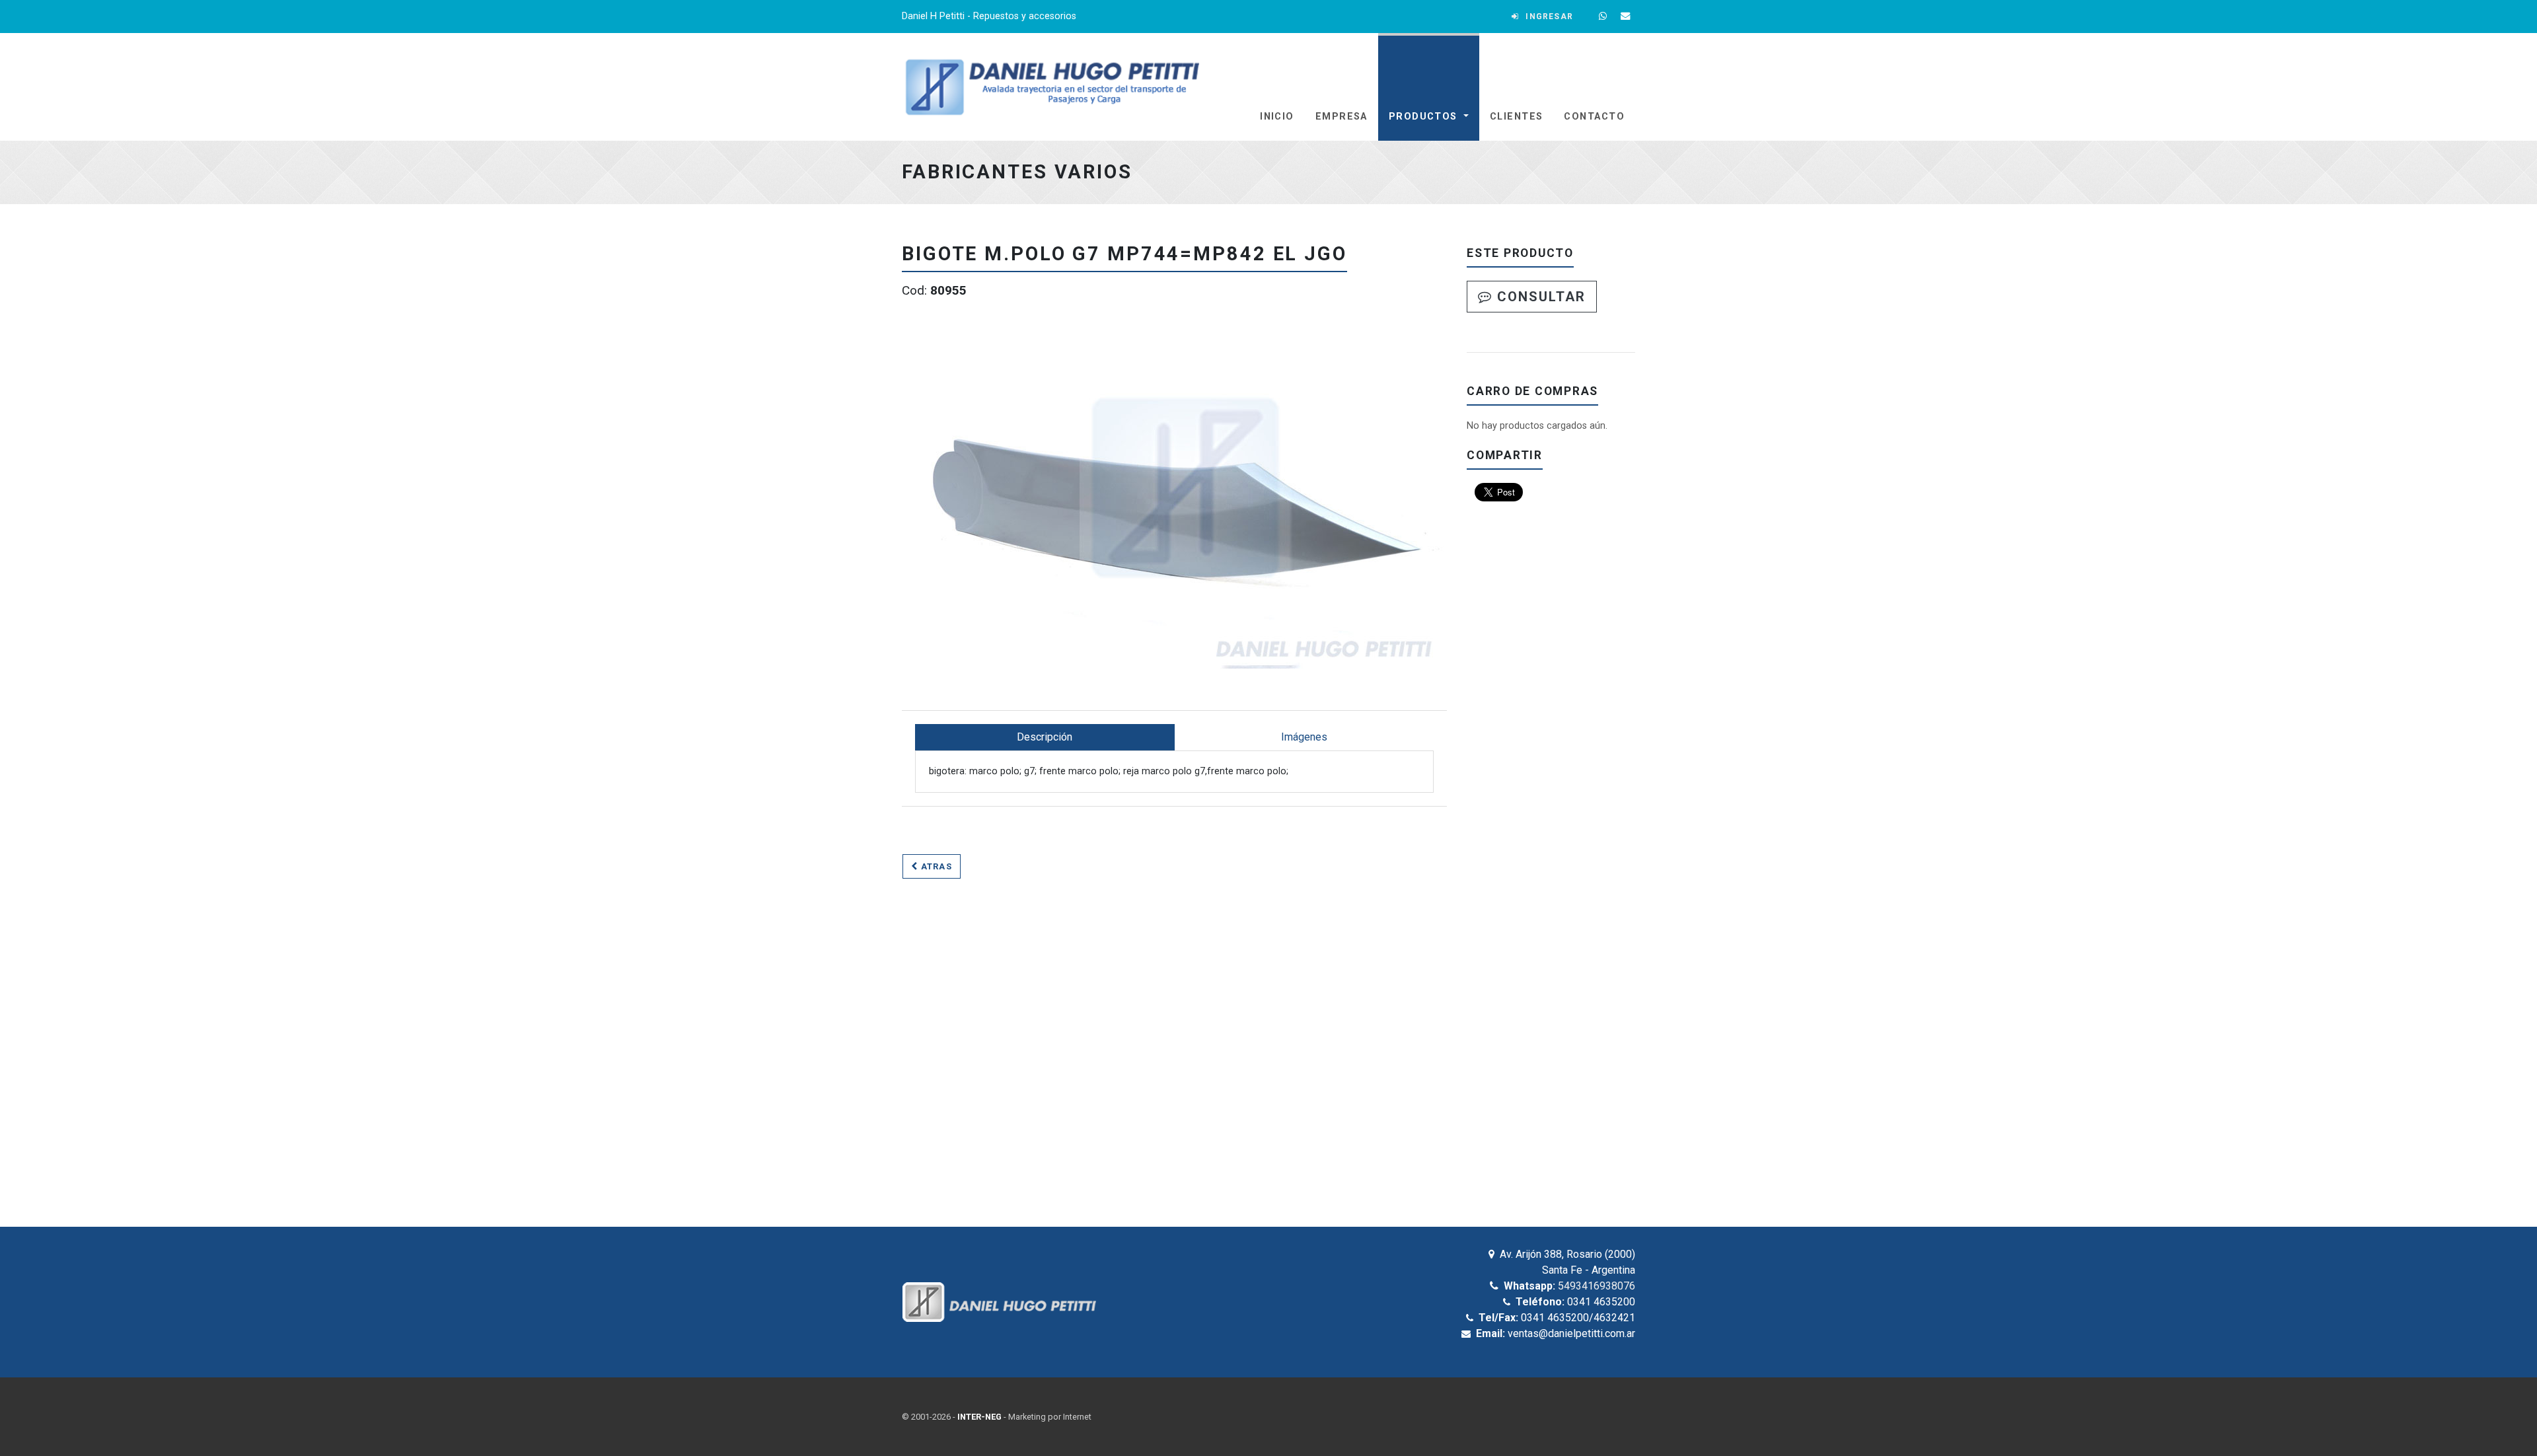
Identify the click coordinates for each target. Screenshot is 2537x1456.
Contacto (1594, 117)
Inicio (1277, 117)
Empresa (1342, 117)
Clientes (1517, 117)
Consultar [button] (1539, 297)
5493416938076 (1597, 1286)
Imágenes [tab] (1304, 737)
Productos (1425, 117)
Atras (935, 866)
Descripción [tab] (1045, 737)
